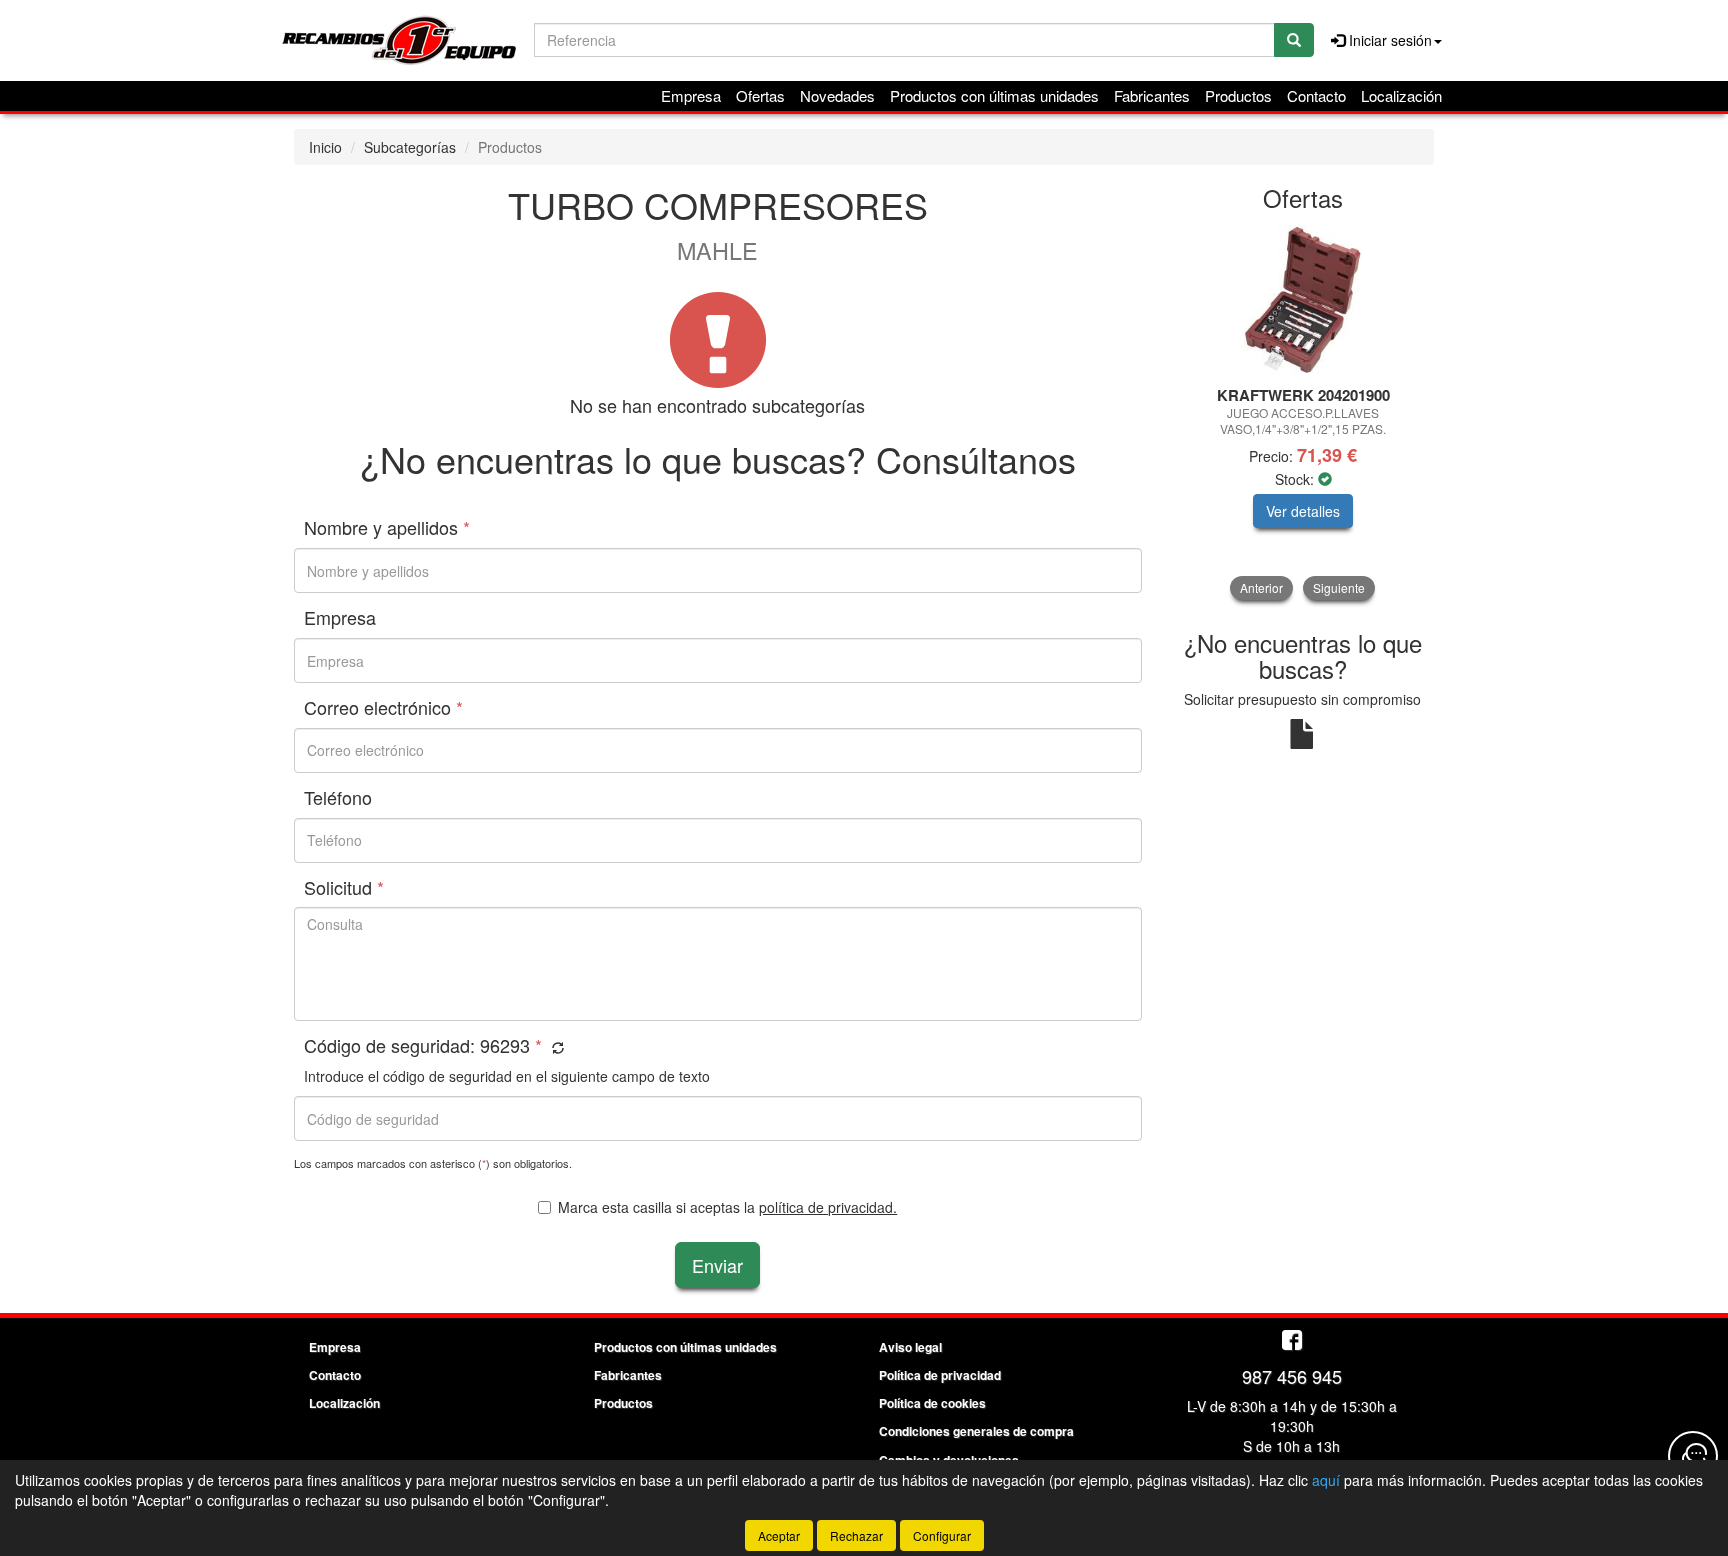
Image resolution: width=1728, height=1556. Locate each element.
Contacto (1316, 95)
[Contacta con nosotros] (1693, 1456)
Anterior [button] (1261, 587)
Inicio (325, 147)
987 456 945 (1292, 1376)
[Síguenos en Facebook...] (1292, 1341)
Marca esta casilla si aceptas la (727, 1207)
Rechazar (856, 1535)
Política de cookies (932, 1403)
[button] (555, 1047)
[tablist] (1303, 412)
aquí (1326, 1480)
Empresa (691, 95)
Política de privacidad (940, 1375)
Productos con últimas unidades (994, 95)
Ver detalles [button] (1303, 511)
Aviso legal (910, 1347)
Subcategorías (410, 147)
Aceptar (779, 1535)
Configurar (942, 1535)
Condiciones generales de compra (976, 1431)
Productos (1238, 95)
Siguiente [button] (1339, 587)
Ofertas (760, 95)
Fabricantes (1152, 95)
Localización (1401, 95)
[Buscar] (1294, 40)
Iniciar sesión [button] (1388, 40)
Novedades (837, 95)
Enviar (717, 1265)
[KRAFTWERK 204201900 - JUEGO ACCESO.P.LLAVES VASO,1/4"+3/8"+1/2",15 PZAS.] (1303, 300)
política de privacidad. (828, 1207)
